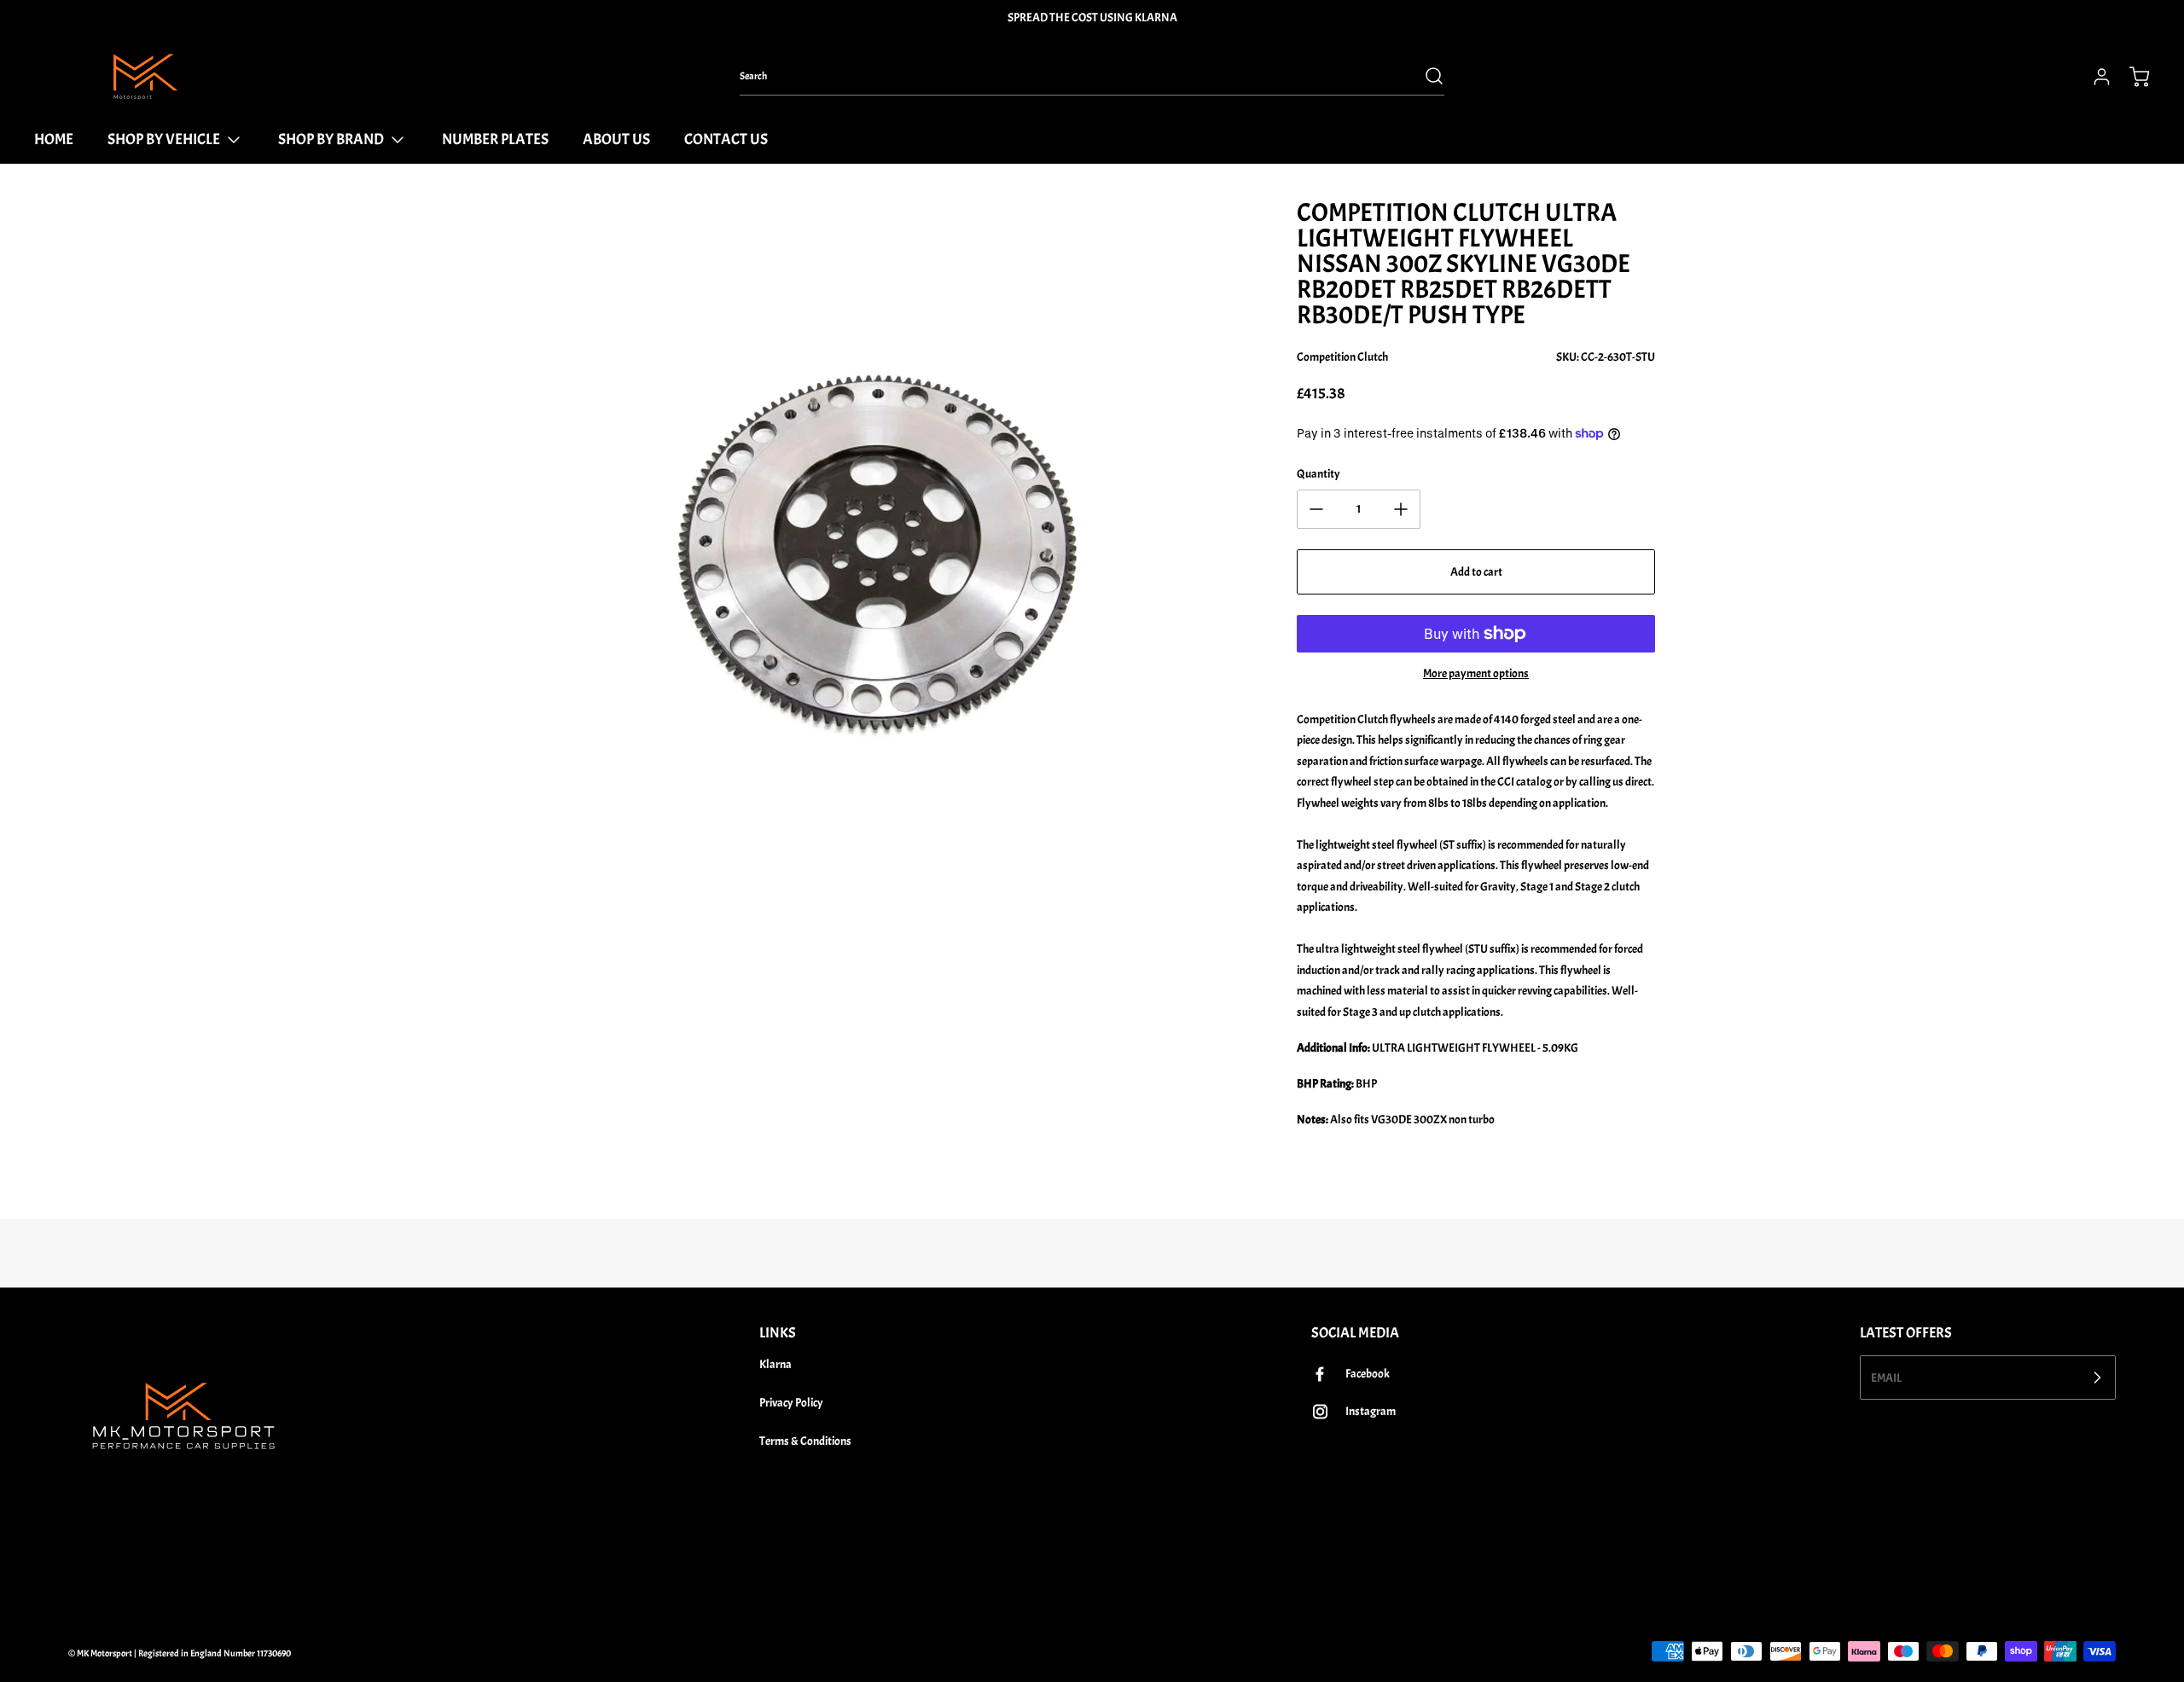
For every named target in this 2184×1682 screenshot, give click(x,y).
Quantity (1319, 474)
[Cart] (2131, 77)
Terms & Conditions (805, 1441)
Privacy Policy (791, 1403)
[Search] (1426, 76)
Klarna (775, 1364)
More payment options (1476, 673)
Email (1886, 1377)
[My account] (2094, 77)
